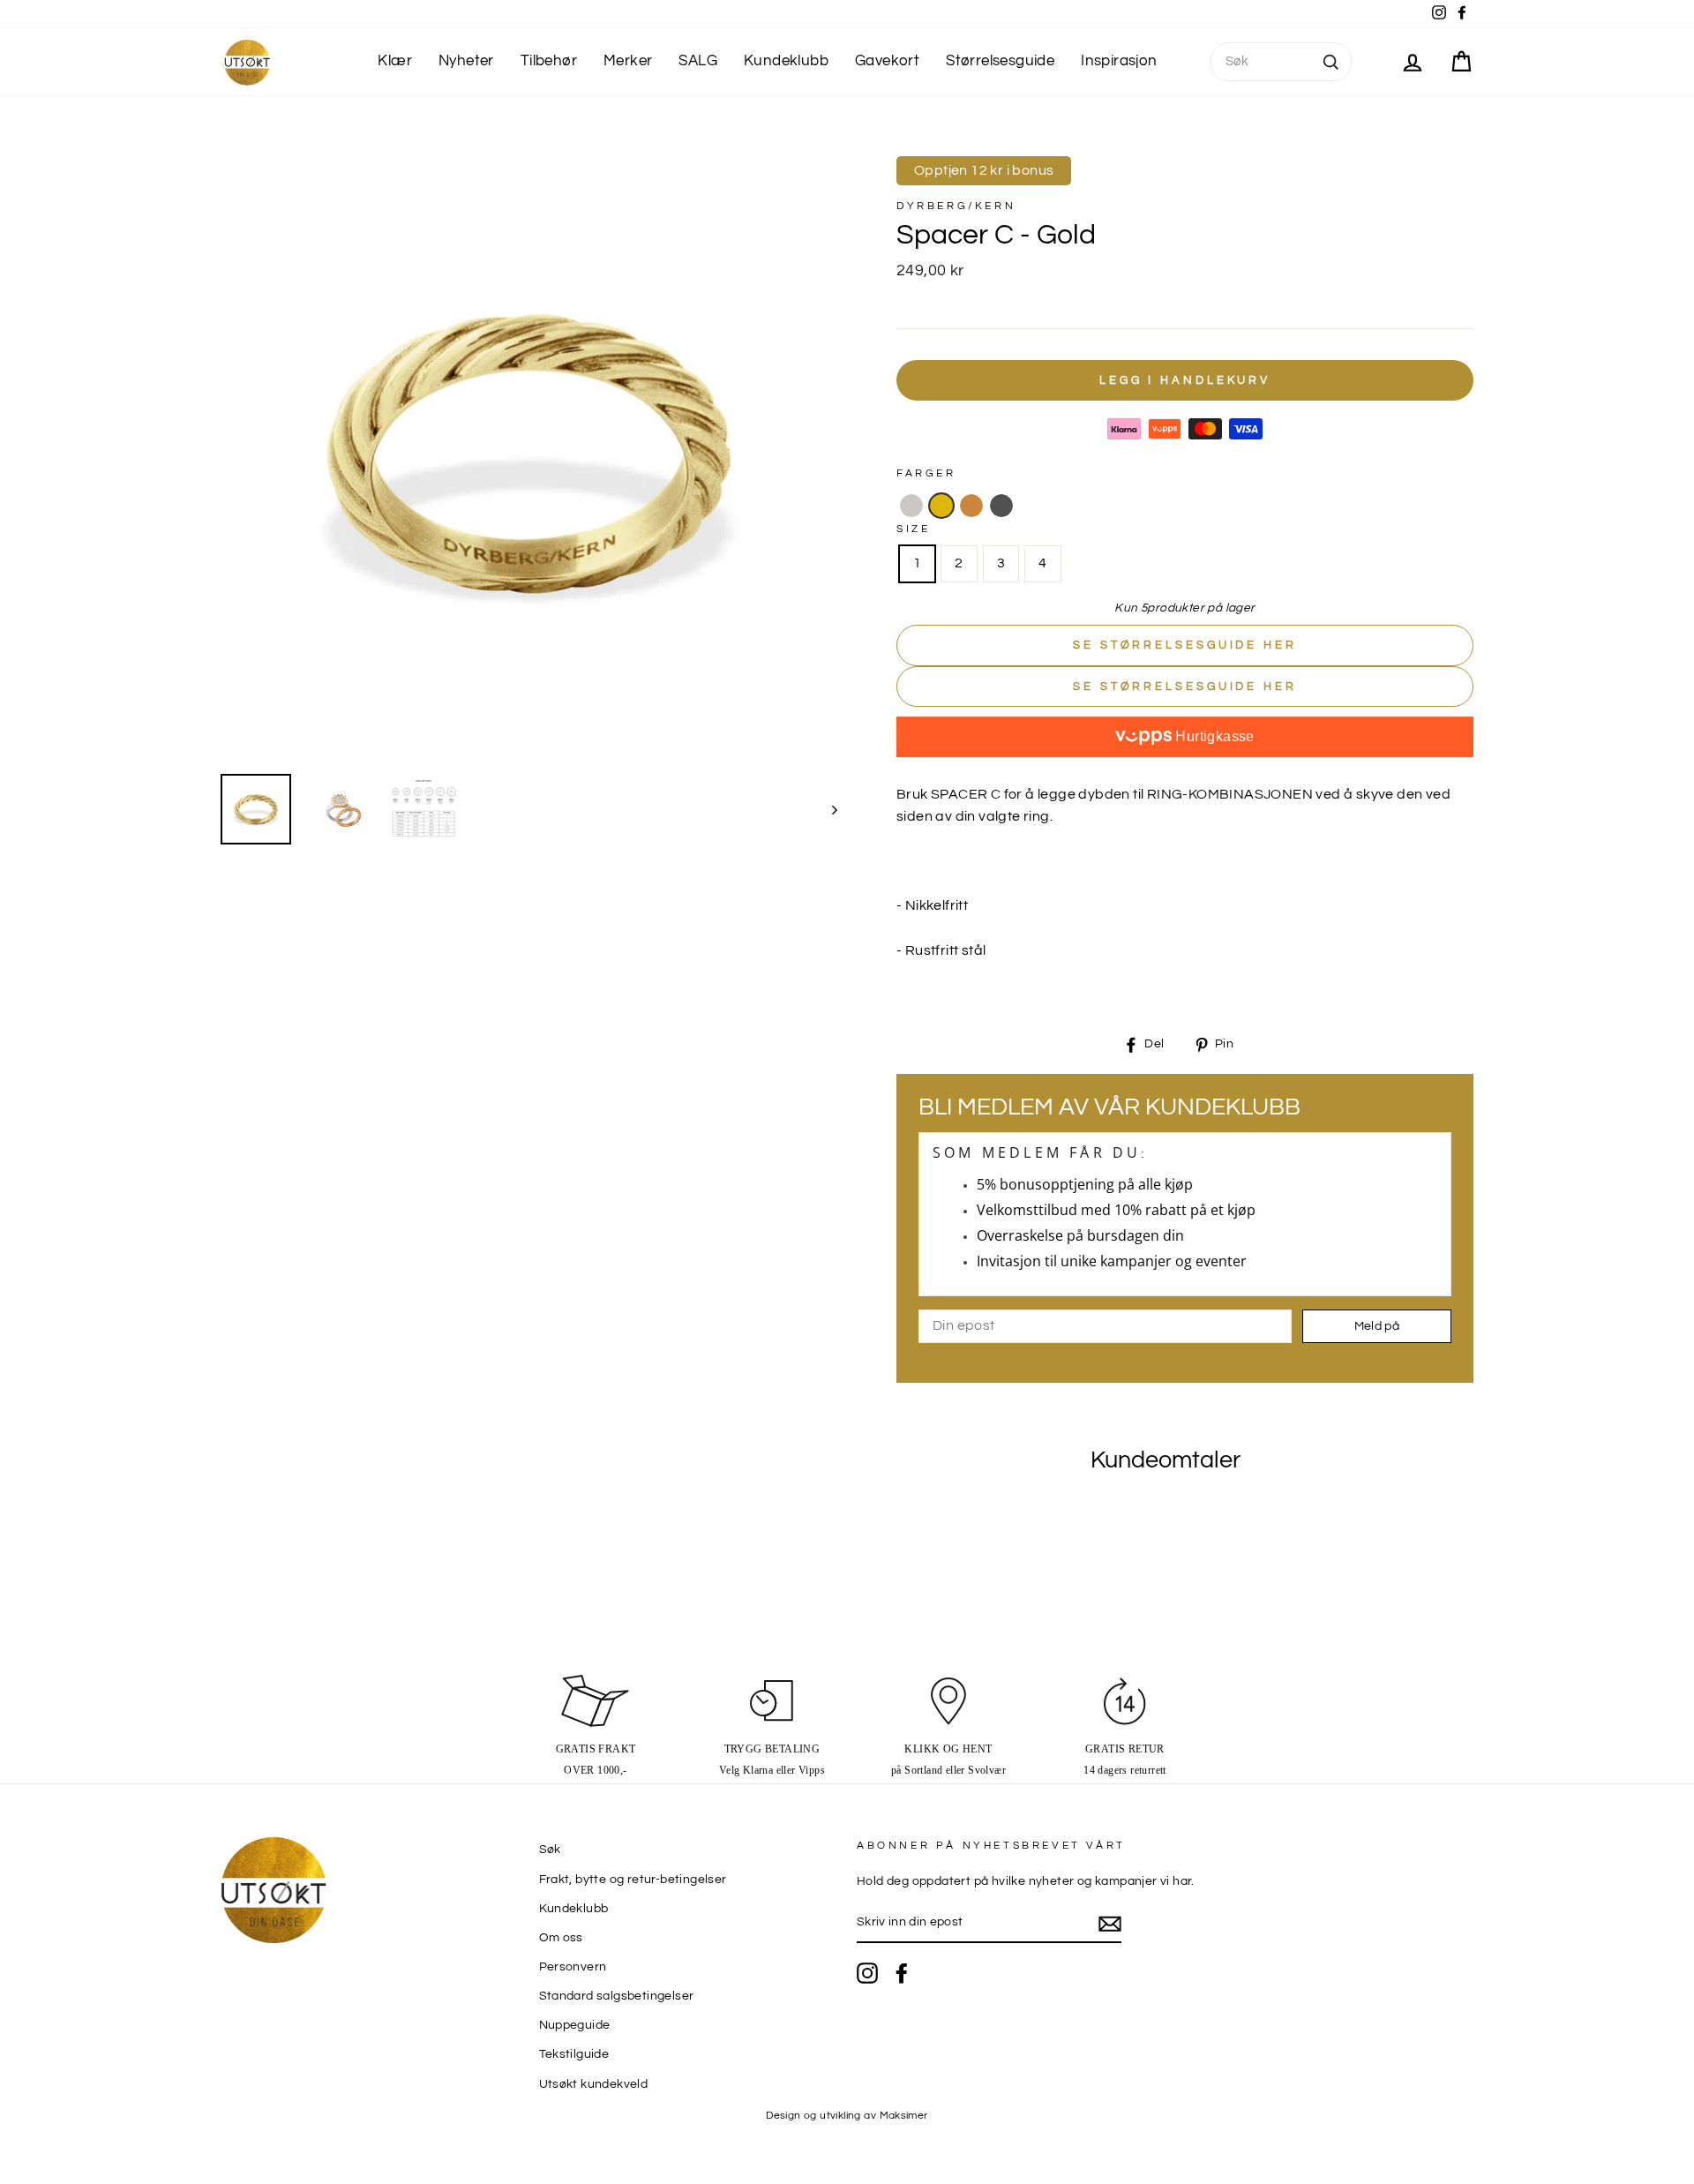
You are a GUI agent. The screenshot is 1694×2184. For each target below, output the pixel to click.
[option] (529, 452)
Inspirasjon (1119, 61)
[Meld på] (1110, 1924)
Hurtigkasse (1213, 736)
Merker (628, 61)
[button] (911, 506)
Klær (395, 61)
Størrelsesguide (1000, 61)
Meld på (1377, 1326)
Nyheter (466, 61)
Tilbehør (549, 61)
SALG (698, 61)
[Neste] (826, 809)
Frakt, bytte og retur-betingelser (633, 1880)
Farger (926, 473)
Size (913, 529)
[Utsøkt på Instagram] (867, 1973)
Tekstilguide (574, 2054)
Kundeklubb (786, 61)
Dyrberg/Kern (956, 206)
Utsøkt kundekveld (594, 2084)
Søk (550, 1850)
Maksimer (904, 2116)
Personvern (573, 1967)
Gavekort (887, 61)
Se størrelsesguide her (1185, 645)
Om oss (561, 1938)
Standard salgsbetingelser (617, 1996)
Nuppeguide (575, 2025)
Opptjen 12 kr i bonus (984, 170)
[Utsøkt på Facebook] (902, 1973)
